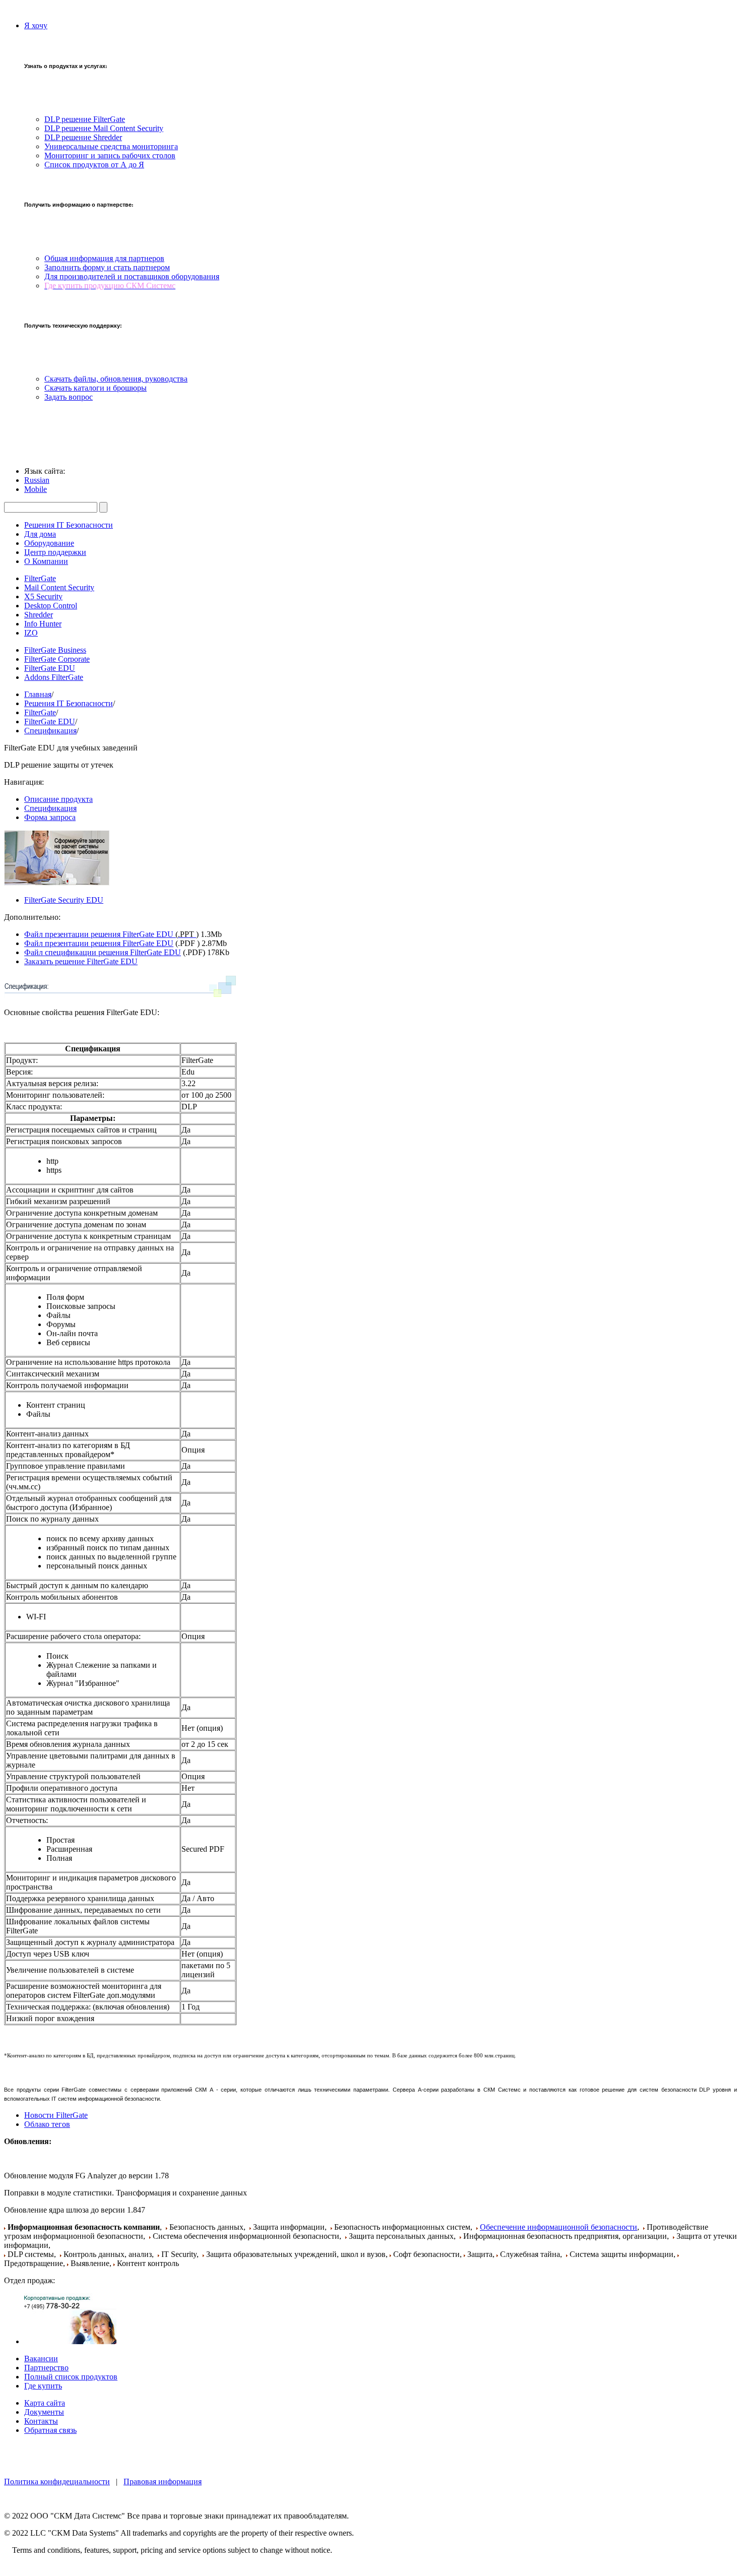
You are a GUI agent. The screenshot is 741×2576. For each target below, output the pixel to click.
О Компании (46, 561)
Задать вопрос (69, 397)
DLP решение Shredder (83, 137)
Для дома (40, 534)
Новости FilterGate (56, 2115)
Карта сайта (45, 2403)
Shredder (39, 615)
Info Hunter (43, 624)
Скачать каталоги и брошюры (96, 388)
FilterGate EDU (50, 668)
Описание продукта (58, 799)
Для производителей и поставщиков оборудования (132, 276)
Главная (38, 694)
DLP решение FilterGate (85, 119)
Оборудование (49, 543)
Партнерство (46, 2368)
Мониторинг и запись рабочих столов (110, 155)
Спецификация (50, 731)
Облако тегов (47, 2124)
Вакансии (41, 2359)
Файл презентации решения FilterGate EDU (111, 934)
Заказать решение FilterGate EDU (81, 961)
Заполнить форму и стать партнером (107, 267)
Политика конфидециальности (57, 2481)
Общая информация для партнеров (104, 258)
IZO (31, 633)
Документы (44, 2412)
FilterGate (40, 578)
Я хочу (36, 25)
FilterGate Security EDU (64, 900)
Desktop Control (51, 606)
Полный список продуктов (71, 2377)
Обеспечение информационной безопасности (559, 2227)
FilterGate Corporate (57, 659)
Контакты (41, 2421)
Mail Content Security (59, 587)
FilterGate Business (55, 650)
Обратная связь (50, 2430)
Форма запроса (50, 817)
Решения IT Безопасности (69, 525)
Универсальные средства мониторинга (111, 146)
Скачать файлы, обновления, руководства (116, 379)
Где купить (43, 2386)
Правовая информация (163, 2481)
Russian (37, 480)
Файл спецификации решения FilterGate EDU (103, 952)
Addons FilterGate (54, 677)
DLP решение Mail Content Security (104, 128)
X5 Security (43, 596)
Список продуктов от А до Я (94, 165)
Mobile (36, 489)
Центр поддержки (55, 552)
